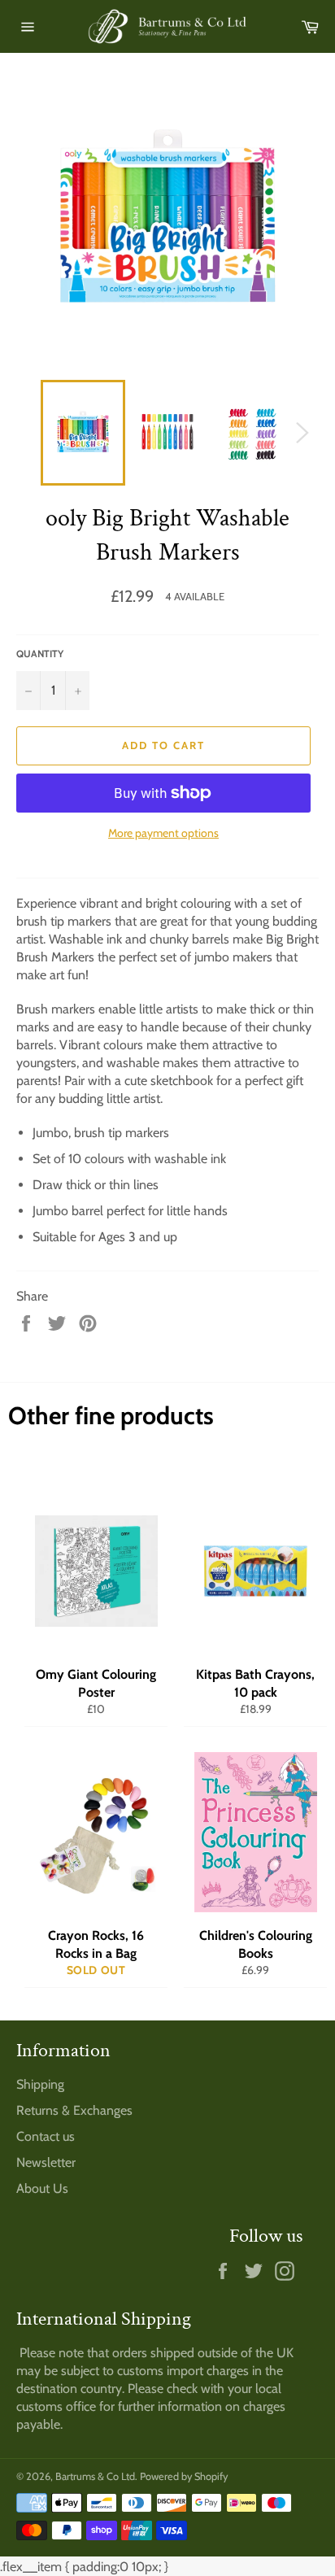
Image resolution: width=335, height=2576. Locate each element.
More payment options (163, 833)
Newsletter (46, 2162)
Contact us (46, 2136)
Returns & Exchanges (74, 2110)
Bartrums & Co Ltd (95, 2476)
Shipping (40, 2084)
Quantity (40, 654)
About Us (42, 2188)
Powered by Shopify (184, 2476)
